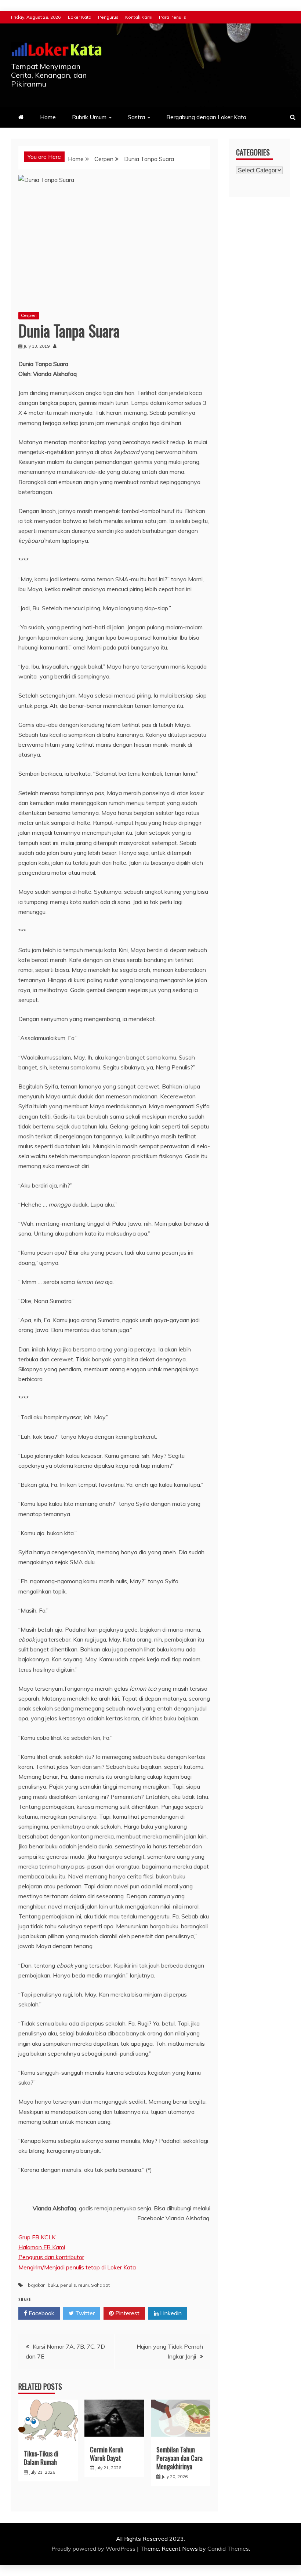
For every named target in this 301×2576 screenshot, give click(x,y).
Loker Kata (80, 17)
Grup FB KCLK (37, 2237)
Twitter (84, 2313)
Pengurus (108, 17)
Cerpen (29, 315)
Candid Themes (228, 2548)
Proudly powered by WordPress (94, 2548)
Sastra (136, 117)
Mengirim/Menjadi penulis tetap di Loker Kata (77, 2267)
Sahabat (100, 2285)
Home (48, 117)
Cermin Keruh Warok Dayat (107, 2454)
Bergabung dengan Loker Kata (206, 117)
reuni (84, 2285)
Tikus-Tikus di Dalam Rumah (41, 2458)
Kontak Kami (139, 17)
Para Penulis (173, 17)
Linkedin (170, 2313)
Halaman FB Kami (42, 2247)
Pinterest (127, 2313)
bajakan (37, 2285)
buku (53, 2285)
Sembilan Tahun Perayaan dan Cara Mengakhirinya (179, 2458)
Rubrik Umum (89, 117)
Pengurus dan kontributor (51, 2257)
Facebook (41, 2313)
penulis (68, 2285)
